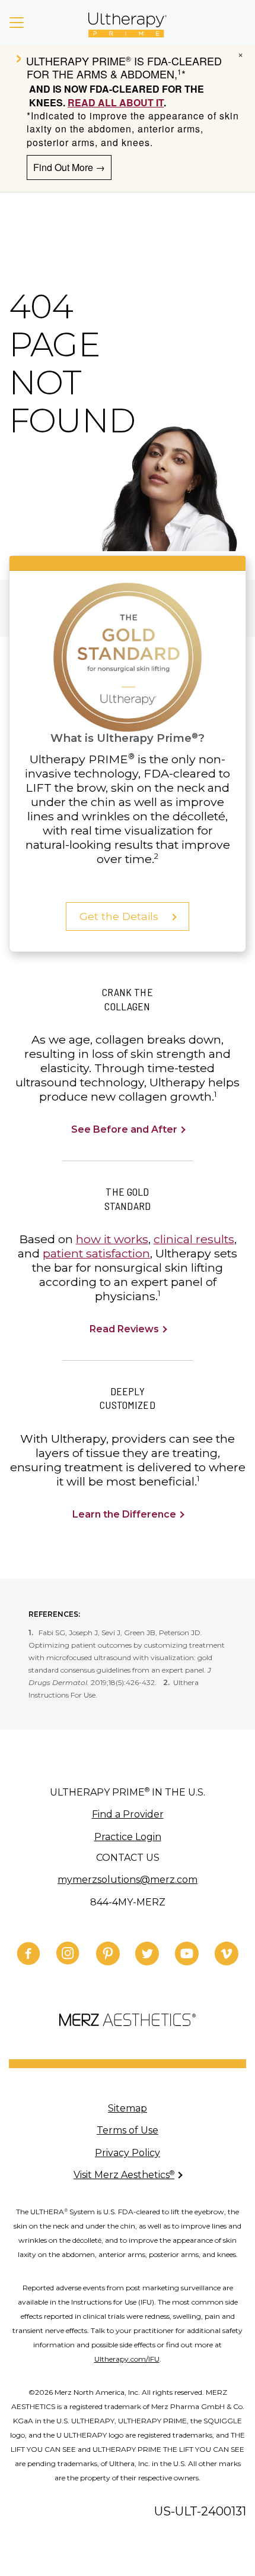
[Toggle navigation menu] (17, 23)
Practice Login (128, 1837)
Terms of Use (128, 2130)
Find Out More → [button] (69, 167)
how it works (112, 1239)
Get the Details (120, 916)
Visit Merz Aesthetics (124, 2175)
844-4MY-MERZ (128, 1902)
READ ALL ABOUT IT (116, 102)
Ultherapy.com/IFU (127, 2359)
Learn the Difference (125, 1514)
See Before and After (125, 1129)
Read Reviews (125, 1329)
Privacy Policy (128, 2153)
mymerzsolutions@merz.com (128, 1880)
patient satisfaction (96, 1253)
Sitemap (128, 2108)
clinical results (194, 1239)
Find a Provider (128, 1814)
